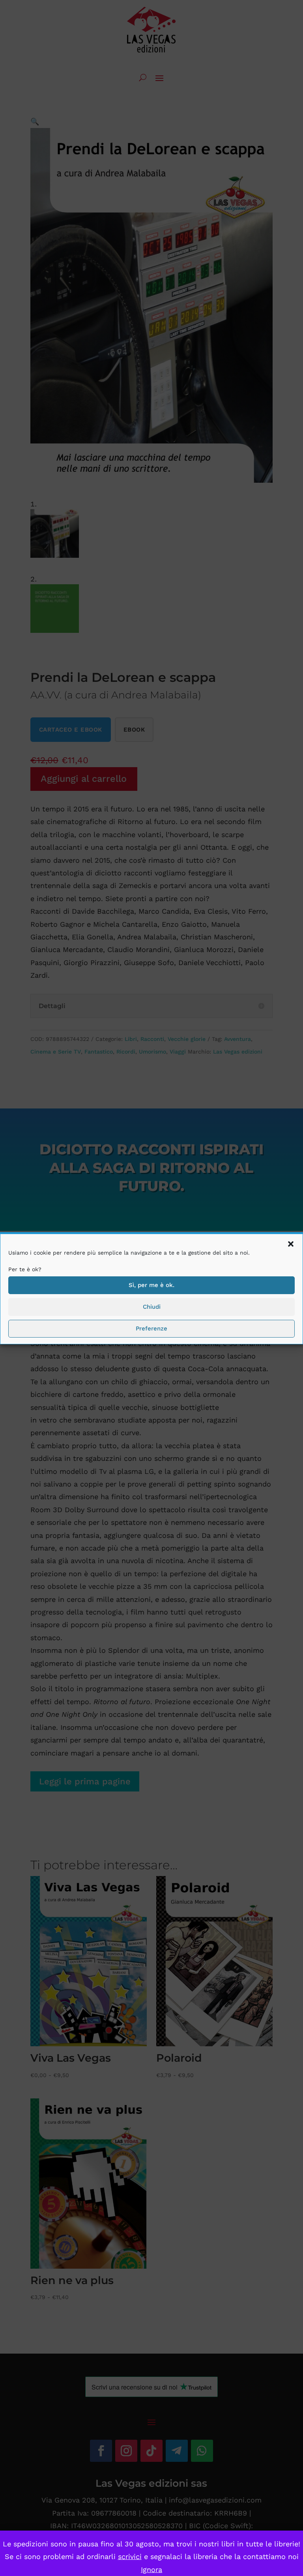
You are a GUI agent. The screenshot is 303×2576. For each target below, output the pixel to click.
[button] (291, 1244)
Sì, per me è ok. (151, 1285)
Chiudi (152, 1307)
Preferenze (151, 1328)
